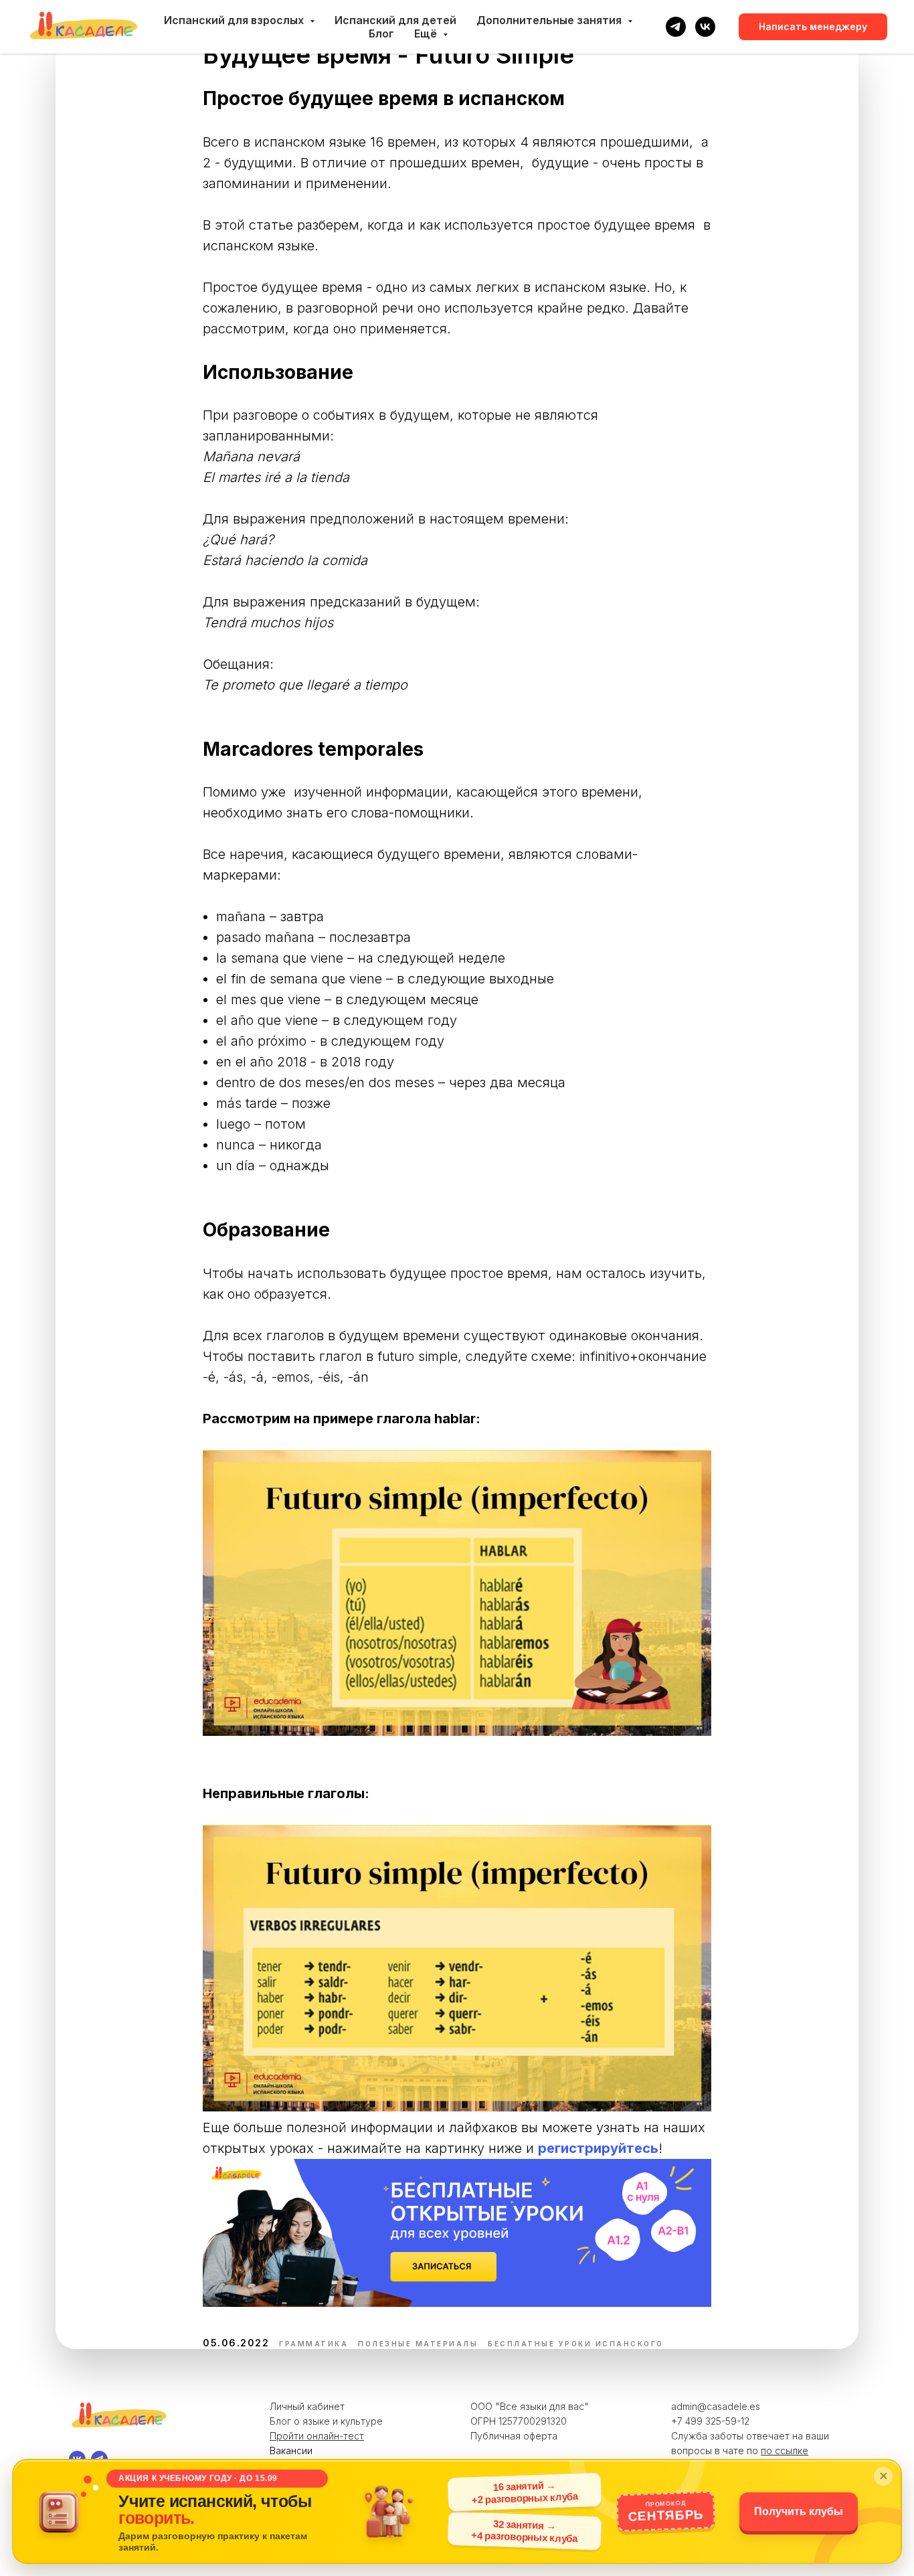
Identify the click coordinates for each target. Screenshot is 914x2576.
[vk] (705, 27)
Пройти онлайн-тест (317, 2436)
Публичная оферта (514, 2436)
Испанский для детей (395, 20)
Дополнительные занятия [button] (550, 20)
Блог (381, 33)
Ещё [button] (427, 33)
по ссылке (785, 2450)
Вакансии (291, 2450)
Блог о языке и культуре (326, 2421)
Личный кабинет (307, 2406)
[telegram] (676, 27)
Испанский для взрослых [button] (235, 20)
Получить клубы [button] (799, 2511)
